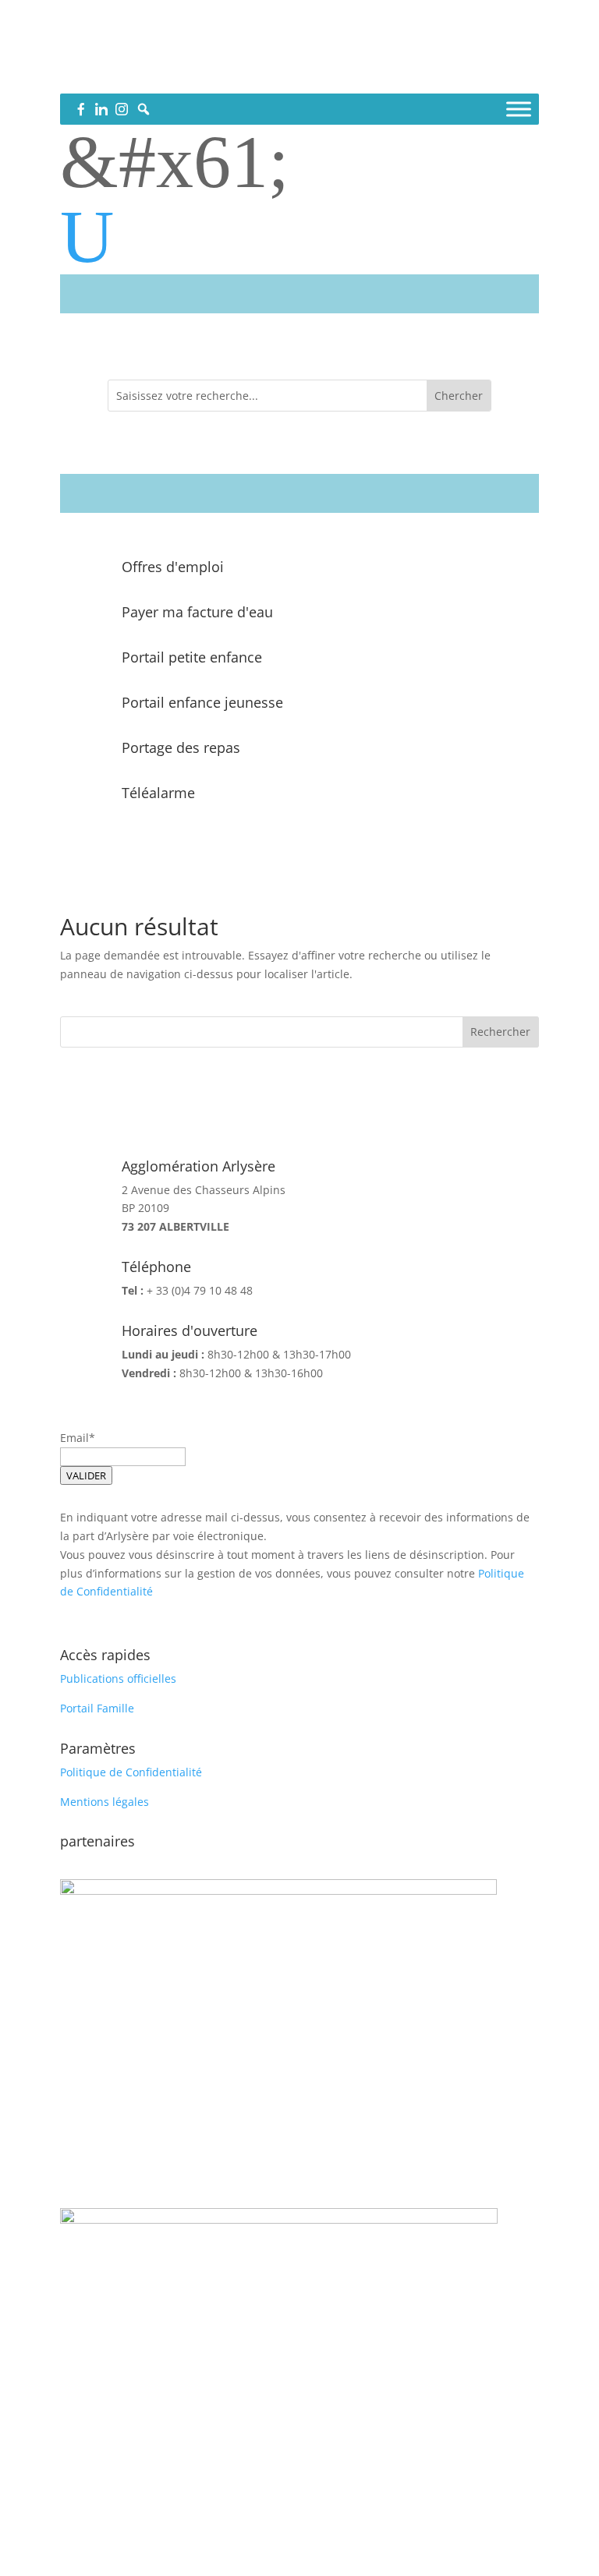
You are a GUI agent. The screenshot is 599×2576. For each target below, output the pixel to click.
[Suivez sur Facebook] (268, 75)
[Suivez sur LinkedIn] (299, 75)
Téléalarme (158, 793)
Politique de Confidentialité (131, 1772)
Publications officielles (118, 1678)
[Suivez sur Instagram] (331, 75)
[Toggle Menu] (519, 109)
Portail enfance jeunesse (202, 702)
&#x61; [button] (175, 162)
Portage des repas (181, 747)
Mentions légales (105, 1802)
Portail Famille (97, 1708)
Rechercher (500, 1032)
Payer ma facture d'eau (197, 612)
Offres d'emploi (173, 567)
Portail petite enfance (192, 657)
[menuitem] (299, 237)
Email (74, 1438)
